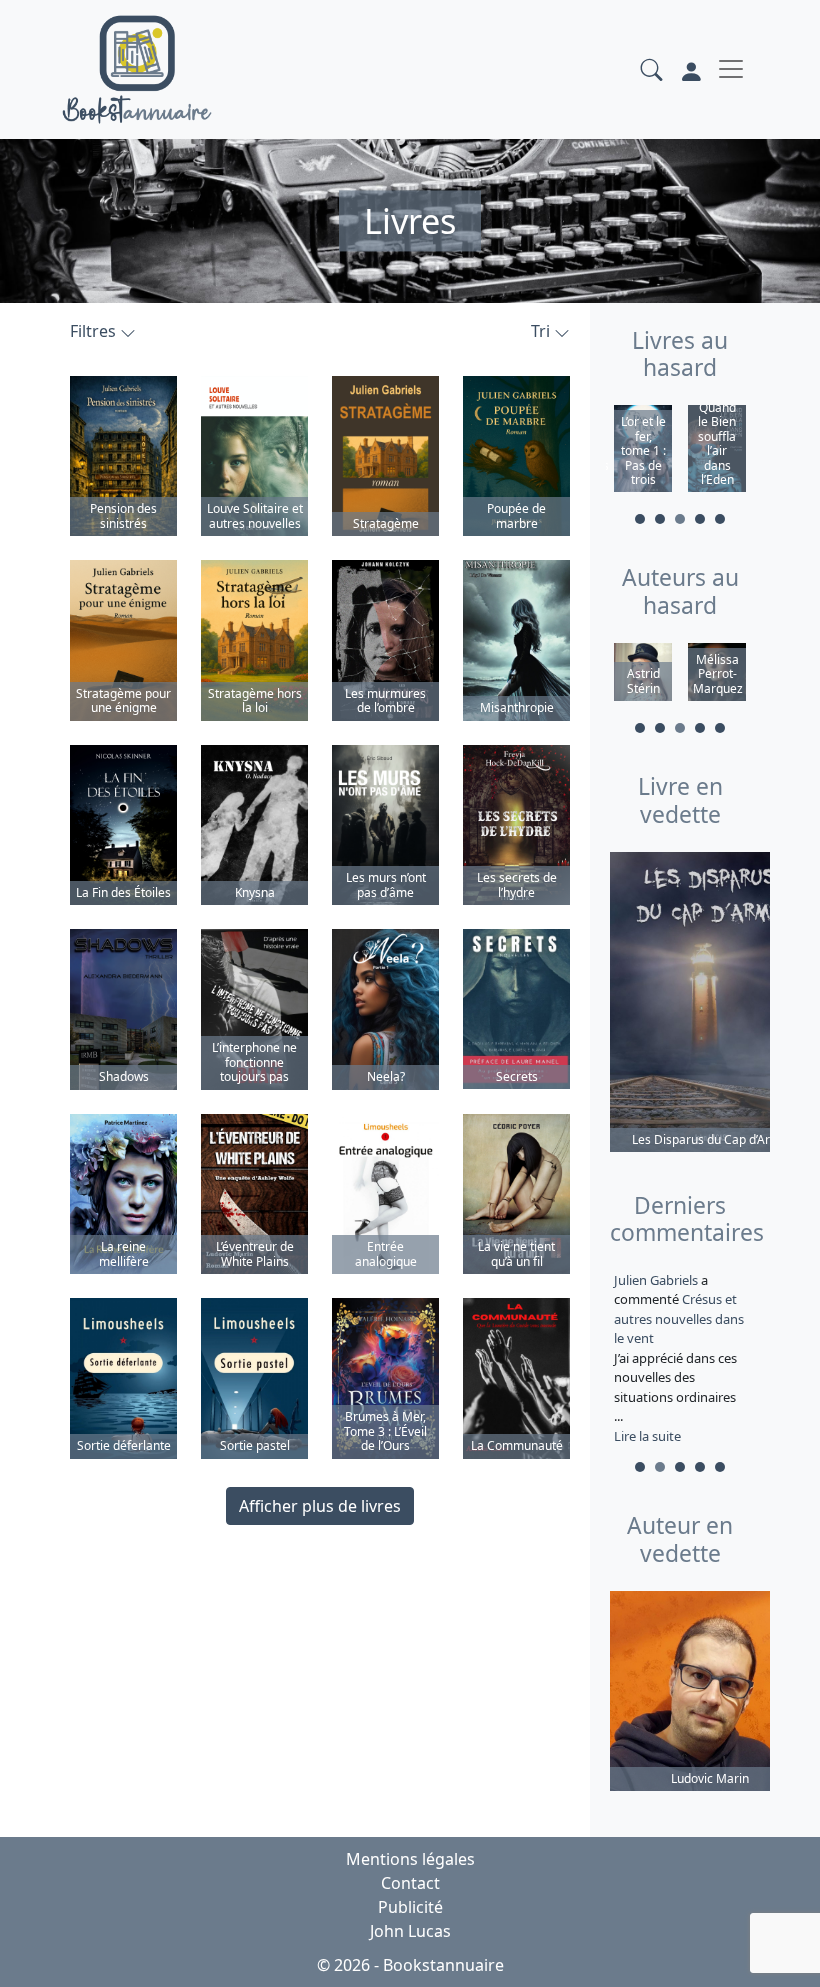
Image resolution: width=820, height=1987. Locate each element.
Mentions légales (410, 1859)
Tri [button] (542, 331)
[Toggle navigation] (731, 69)
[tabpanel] (643, 451)
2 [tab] (660, 519)
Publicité (410, 1907)
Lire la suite (647, 1436)
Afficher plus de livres (320, 1506)
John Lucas (410, 1931)
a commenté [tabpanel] (679, 1358)
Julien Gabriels (657, 1280)
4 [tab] (700, 519)
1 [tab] (640, 519)
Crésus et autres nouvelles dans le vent (679, 1318)
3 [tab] (680, 519)
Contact (410, 1883)
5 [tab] (720, 519)
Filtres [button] (95, 331)
